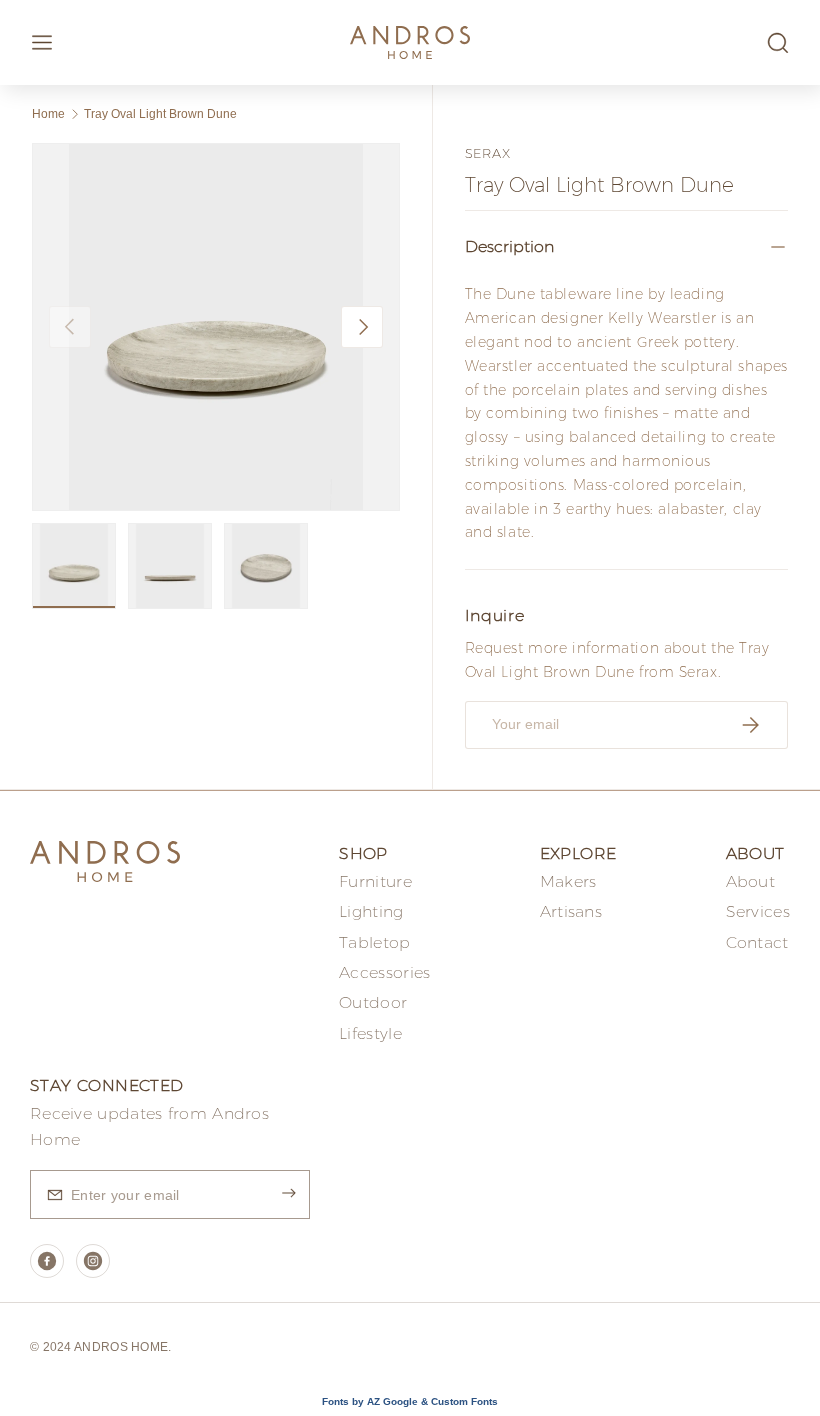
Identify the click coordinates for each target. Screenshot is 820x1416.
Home (48, 114)
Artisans (571, 911)
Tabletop (374, 942)
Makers (568, 881)
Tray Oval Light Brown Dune (160, 114)
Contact (757, 942)
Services (758, 911)
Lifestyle (370, 1033)
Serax (488, 153)
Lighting (371, 911)
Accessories (384, 972)
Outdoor (373, 1002)
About (751, 881)
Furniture (375, 881)
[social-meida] (47, 1261)
